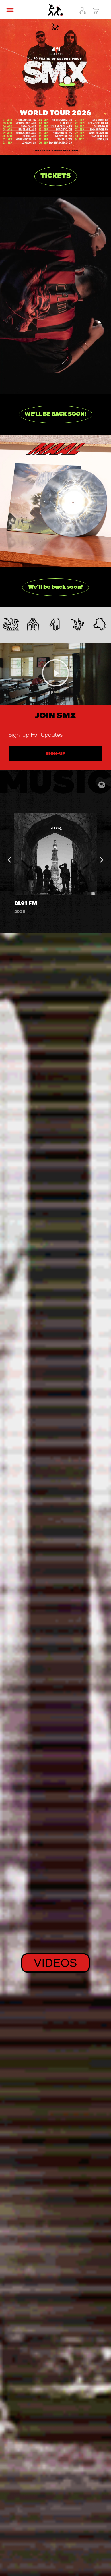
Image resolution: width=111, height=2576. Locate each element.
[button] (56, 414)
